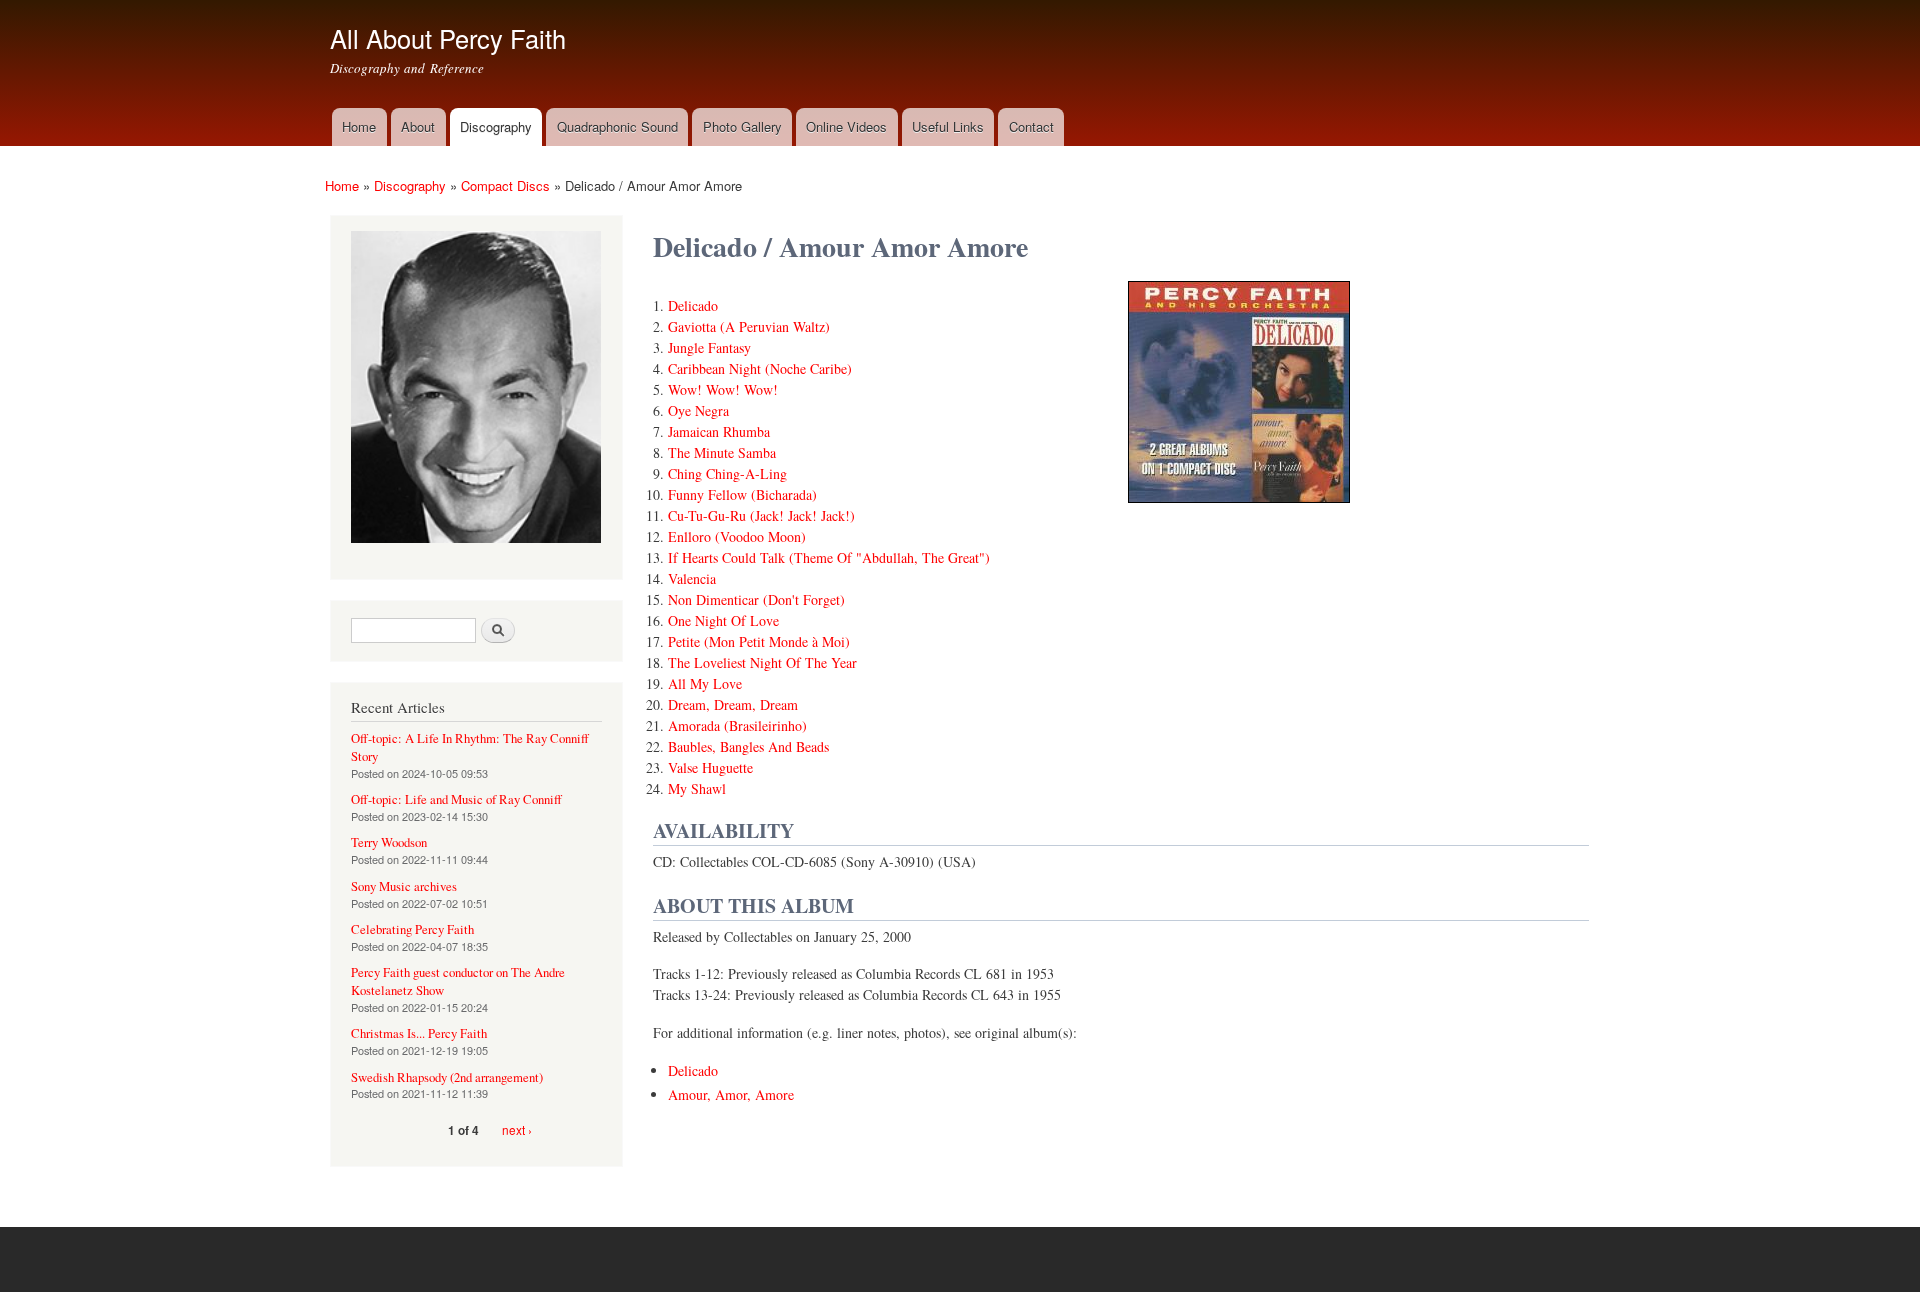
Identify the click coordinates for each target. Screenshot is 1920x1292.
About (418, 126)
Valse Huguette (710, 767)
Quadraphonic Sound (617, 126)
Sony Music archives (404, 886)
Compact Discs (505, 185)
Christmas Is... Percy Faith (419, 1033)
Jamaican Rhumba (719, 431)
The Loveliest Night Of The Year (762, 662)
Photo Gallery (742, 126)
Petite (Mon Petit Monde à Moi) (759, 641)
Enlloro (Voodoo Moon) (737, 536)
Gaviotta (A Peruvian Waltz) (749, 326)
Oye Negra (698, 410)
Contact (1031, 126)
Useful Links (948, 126)
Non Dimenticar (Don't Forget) (756, 599)
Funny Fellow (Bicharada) (742, 494)
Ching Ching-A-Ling (727, 473)
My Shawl (697, 788)
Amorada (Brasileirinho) (737, 725)
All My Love (705, 683)
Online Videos (846, 126)
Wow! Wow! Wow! (723, 389)
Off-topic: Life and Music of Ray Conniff (456, 799)
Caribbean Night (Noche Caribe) (760, 368)
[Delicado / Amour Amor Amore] (1239, 511)
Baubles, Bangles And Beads (748, 746)
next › (517, 1129)
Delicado (693, 305)
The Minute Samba (722, 452)
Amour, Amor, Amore (731, 1094)
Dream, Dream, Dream (733, 704)
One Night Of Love (723, 620)
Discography (496, 126)
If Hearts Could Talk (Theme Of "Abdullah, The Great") (829, 557)
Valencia (692, 578)
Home (359, 126)
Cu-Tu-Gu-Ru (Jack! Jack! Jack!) (761, 515)
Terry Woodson (389, 842)
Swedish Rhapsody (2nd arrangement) (447, 1077)
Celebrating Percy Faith (412, 929)
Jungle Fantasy (709, 347)
